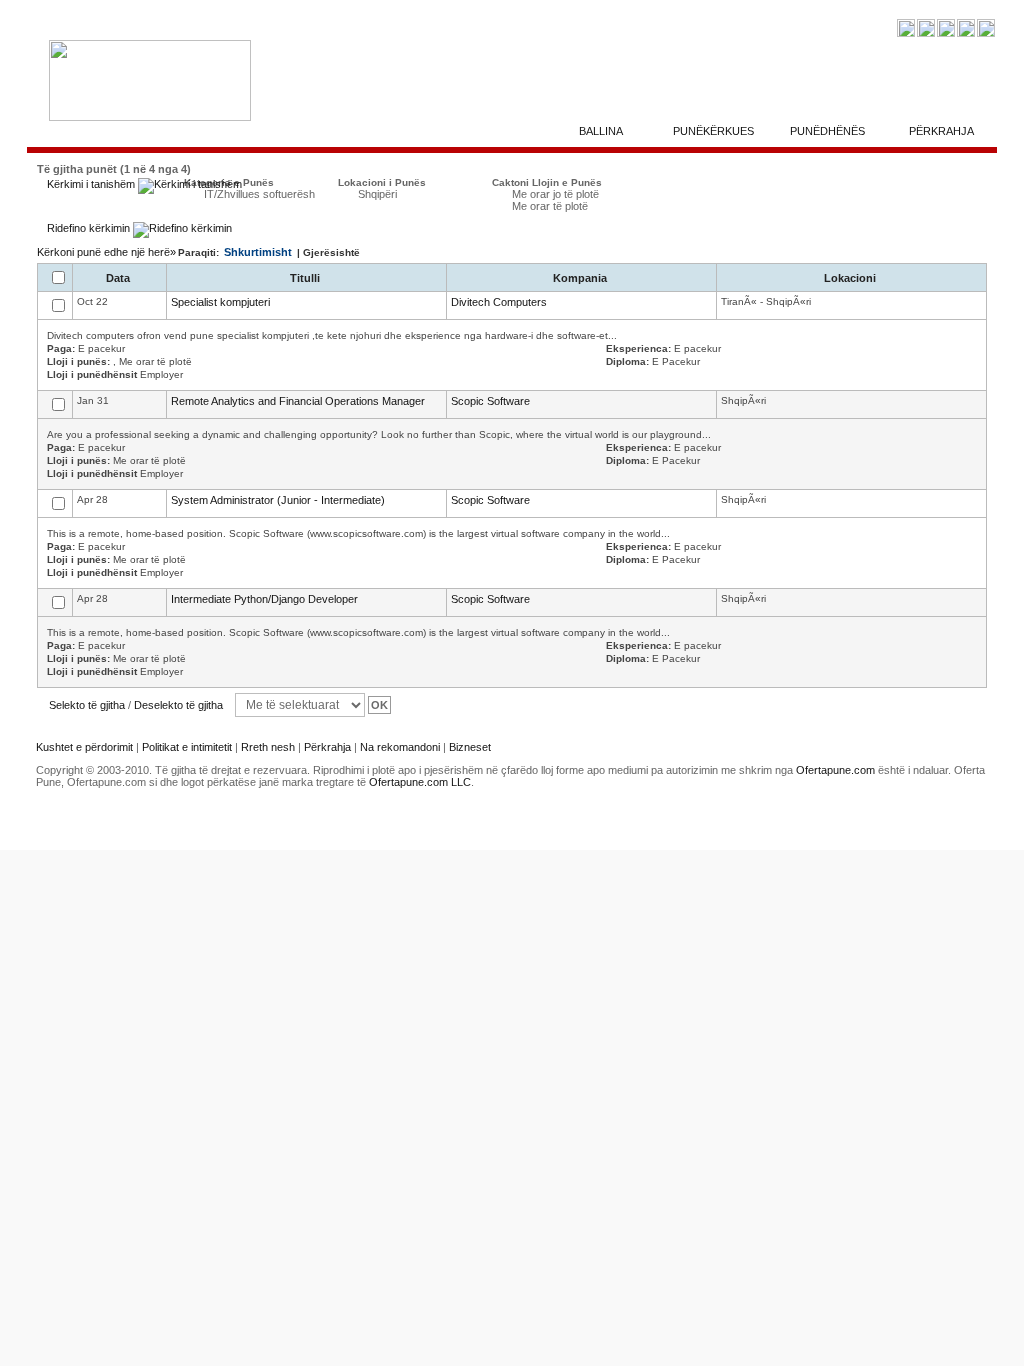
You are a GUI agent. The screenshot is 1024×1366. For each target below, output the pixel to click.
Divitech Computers (499, 302)
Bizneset (470, 747)
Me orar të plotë (550, 206)
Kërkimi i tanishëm (92, 184)
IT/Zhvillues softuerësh (259, 194)
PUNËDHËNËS (827, 131)
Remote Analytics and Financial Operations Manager (298, 401)
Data (119, 278)
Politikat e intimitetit (188, 747)
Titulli (306, 278)
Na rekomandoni (400, 747)
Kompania (581, 278)
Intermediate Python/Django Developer (264, 599)
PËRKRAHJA (941, 131)
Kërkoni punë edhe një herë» (106, 252)
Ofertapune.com (835, 770)
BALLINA (601, 131)
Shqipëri (377, 194)
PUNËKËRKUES (713, 131)
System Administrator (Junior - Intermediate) (278, 500)
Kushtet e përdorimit (84, 747)
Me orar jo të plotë (555, 194)
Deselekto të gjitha (178, 705)
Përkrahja (327, 747)
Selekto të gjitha (87, 705)
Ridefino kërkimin (90, 228)
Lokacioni (851, 278)
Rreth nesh (268, 747)
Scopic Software (490, 401)
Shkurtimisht (258, 252)
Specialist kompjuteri (220, 302)
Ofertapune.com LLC (420, 782)
